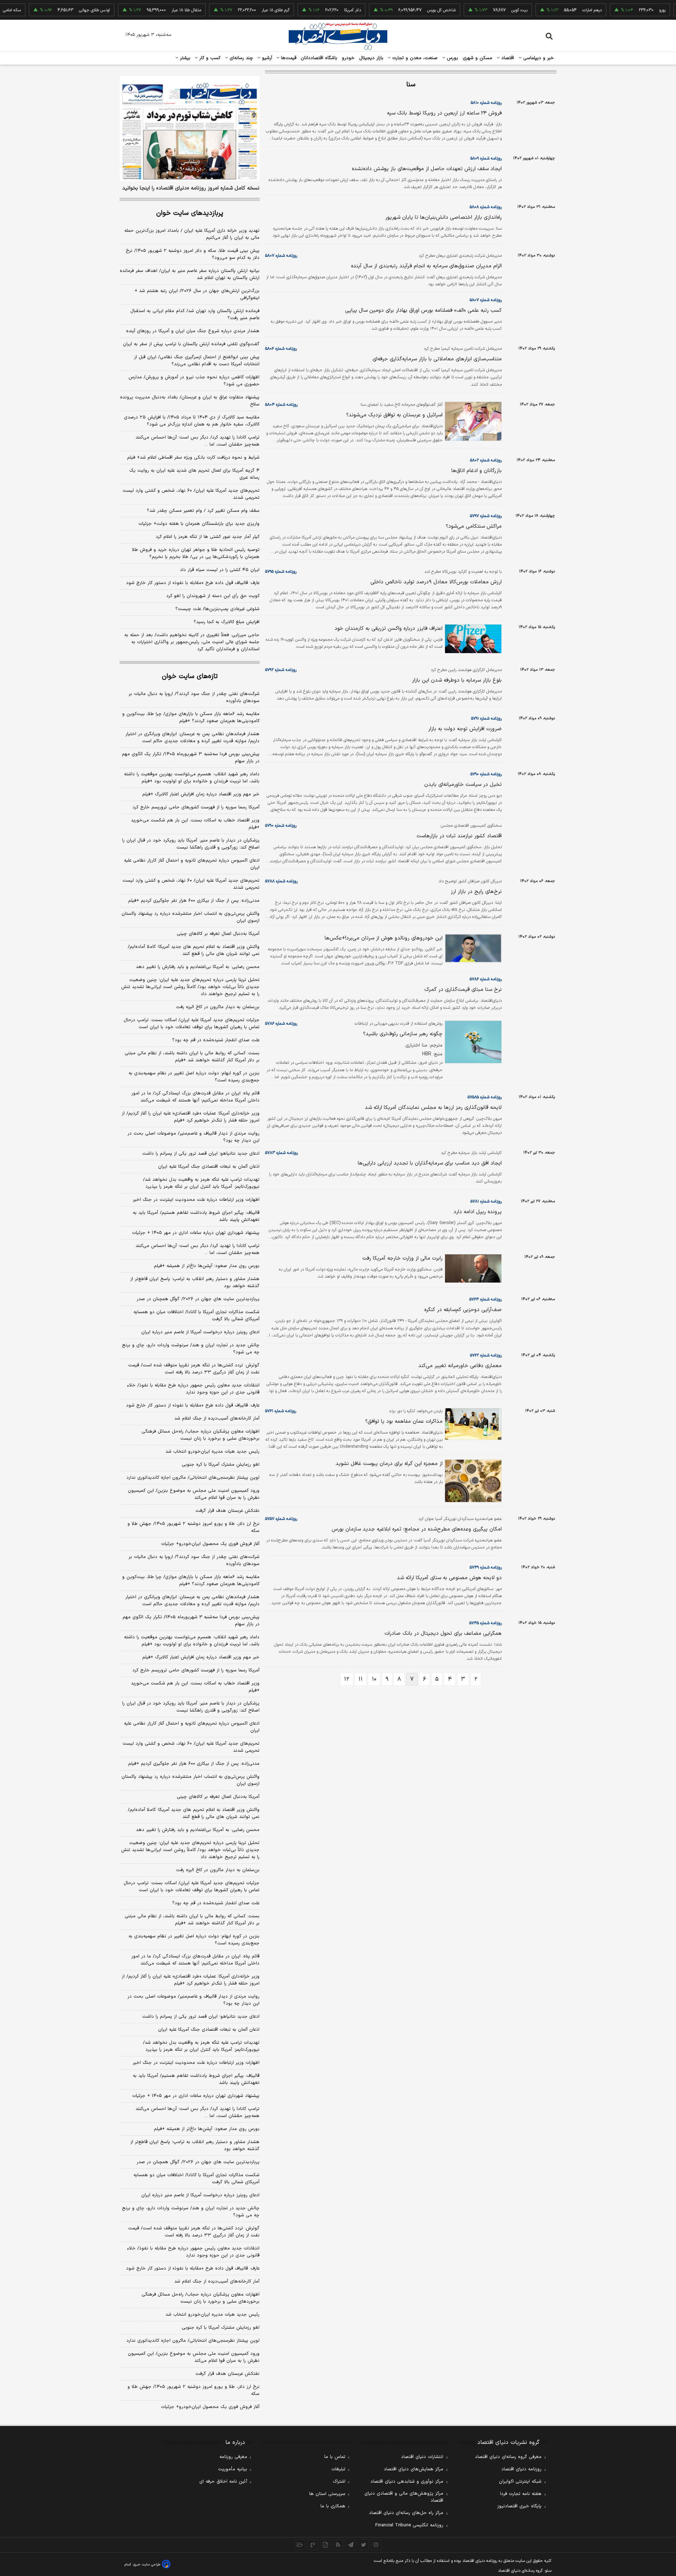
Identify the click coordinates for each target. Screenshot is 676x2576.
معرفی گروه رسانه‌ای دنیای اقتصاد (508, 2457)
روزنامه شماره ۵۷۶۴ (486, 1299)
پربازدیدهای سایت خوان (190, 213)
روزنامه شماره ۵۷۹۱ (486, 719)
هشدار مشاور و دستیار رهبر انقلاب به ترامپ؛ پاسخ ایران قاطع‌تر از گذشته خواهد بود (195, 1283)
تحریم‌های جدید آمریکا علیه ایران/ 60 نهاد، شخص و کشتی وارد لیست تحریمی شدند (191, 1747)
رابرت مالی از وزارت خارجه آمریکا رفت (402, 1258)
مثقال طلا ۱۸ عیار (150, 10)
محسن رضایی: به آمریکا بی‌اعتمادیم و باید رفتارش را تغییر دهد (198, 967)
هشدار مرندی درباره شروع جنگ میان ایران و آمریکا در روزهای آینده (193, 331)
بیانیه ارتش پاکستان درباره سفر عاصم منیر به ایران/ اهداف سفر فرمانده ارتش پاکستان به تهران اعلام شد (190, 274)
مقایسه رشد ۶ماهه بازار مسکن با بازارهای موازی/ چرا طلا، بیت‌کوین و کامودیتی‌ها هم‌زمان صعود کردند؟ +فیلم (191, 718)
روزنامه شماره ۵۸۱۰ (486, 103)
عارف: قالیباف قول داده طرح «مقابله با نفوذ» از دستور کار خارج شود (193, 583)
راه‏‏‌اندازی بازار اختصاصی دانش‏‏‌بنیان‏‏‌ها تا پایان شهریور (443, 218)
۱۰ (374, 1679)
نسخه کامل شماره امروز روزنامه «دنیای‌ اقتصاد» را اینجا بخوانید (191, 188)
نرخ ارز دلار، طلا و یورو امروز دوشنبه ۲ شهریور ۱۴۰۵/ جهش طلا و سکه (193, 1527)
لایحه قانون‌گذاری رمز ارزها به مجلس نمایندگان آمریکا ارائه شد (433, 1108)
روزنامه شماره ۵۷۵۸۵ (485, 1097)
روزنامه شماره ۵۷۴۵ (486, 1623)
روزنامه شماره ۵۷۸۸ (281, 881)
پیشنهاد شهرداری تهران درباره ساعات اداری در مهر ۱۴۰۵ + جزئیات (196, 1233)
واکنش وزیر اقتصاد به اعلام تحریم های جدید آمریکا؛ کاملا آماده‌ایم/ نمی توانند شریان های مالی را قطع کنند (194, 950)
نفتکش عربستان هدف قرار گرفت (227, 1511)
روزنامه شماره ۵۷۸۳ (281, 1153)
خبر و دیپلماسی (538, 58)
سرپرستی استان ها (327, 2494)
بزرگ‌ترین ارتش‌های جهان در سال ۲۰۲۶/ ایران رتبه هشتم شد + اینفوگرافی (197, 294)
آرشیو (266, 58)
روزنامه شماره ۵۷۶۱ (281, 1411)
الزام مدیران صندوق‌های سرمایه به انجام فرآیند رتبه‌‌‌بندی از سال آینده (426, 266)
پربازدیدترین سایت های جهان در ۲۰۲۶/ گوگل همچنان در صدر (198, 1299)
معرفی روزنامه (233, 2457)
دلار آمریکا (316, 10)
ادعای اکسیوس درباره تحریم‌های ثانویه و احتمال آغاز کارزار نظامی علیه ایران (192, 864)
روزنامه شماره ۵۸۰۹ (486, 159)
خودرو (348, 58)
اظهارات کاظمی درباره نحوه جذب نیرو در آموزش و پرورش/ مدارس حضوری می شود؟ (194, 381)
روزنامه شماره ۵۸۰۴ (281, 405)
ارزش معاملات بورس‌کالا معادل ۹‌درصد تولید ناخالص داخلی (436, 582)
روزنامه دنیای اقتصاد (521, 2469)
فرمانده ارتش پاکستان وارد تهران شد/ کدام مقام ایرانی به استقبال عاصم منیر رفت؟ (195, 315)
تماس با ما (335, 2457)
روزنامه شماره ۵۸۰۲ (486, 460)
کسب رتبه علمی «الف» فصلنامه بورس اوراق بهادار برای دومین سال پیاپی (423, 311)
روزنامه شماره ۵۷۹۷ (486, 516)
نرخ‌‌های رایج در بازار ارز (476, 892)
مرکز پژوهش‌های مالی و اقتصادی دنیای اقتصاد (404, 2497)
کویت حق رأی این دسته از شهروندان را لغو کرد (213, 596)
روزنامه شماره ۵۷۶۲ (486, 1355)
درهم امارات (556, 10)
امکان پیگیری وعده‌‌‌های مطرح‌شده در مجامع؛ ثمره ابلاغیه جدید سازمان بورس (417, 1529)
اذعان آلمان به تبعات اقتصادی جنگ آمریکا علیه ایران (209, 1167)
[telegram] (351, 2545)
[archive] (300, 2545)
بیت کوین (483, 10)
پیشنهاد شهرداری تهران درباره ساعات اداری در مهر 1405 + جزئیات (196, 2096)
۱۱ (361, 1679)
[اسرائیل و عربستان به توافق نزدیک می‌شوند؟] (472, 421)
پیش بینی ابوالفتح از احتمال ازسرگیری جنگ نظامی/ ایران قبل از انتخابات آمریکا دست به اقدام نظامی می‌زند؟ (197, 361)
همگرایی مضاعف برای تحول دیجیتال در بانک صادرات (443, 1634)
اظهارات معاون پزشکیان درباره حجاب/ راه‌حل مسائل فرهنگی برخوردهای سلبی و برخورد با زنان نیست (201, 1435)
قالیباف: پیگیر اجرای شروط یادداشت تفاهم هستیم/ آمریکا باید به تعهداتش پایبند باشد (196, 1216)
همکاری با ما (333, 2506)
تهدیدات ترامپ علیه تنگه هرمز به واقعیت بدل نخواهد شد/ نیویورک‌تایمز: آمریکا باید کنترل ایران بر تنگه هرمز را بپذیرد (201, 1183)
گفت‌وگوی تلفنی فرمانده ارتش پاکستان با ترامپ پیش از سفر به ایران (191, 344)
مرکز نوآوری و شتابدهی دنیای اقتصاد (407, 2482)
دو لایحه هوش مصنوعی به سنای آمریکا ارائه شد (449, 1578)
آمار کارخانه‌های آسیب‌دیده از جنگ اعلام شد (217, 1419)
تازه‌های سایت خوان (190, 676)
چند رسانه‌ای (240, 58)
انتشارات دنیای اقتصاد (422, 2457)
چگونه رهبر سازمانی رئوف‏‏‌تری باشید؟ (403, 1034)
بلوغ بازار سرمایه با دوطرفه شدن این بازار (457, 680)
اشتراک (339, 2482)
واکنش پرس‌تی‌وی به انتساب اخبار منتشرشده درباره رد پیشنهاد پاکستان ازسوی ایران (190, 917)
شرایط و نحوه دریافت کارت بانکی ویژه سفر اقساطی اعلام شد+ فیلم (193, 458)
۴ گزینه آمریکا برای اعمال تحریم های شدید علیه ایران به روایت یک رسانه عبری (194, 474)
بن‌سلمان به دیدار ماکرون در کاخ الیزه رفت (218, 1007)
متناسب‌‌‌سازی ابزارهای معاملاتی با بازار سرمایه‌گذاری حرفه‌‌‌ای (437, 359)
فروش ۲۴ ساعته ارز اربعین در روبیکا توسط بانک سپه (444, 113)
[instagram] (376, 2545)
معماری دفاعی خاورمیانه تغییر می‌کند (460, 1366)
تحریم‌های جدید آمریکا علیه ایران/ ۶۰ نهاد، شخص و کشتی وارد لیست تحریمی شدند (191, 494)
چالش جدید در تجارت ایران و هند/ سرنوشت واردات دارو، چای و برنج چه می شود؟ (191, 1349)
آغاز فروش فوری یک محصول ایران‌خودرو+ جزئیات (210, 1544)
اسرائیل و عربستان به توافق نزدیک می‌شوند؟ (394, 415)
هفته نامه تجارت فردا (521, 2494)
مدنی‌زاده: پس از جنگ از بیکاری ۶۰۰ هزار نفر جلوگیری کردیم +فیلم (194, 901)
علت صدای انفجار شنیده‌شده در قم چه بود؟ (216, 1040)
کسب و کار (209, 58)
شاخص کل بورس (405, 10)
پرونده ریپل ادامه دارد (478, 1212)
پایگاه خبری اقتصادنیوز (519, 2506)
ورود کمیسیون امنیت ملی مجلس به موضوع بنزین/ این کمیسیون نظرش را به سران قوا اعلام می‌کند (194, 1494)
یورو (626, 10)
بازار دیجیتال (371, 58)
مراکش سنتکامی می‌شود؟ (474, 526)
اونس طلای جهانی (58, 10)
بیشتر (184, 58)
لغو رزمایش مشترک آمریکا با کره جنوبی (221, 1465)
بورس (452, 58)
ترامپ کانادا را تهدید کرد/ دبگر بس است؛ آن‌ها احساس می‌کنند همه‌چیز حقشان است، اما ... (198, 441)
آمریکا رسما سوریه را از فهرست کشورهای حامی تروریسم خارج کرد (196, 807)
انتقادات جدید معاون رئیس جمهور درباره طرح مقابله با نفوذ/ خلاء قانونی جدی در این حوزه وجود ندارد (193, 1389)
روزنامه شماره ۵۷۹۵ (281, 572)
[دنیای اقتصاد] (338, 36)
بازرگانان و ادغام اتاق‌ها (477, 471)
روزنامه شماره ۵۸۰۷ (281, 256)
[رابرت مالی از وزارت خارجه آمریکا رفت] (472, 1268)
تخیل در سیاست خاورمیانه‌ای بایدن (463, 785)
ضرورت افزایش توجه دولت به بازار (465, 729)
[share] (325, 2545)
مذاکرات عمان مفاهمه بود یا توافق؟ (404, 1422)
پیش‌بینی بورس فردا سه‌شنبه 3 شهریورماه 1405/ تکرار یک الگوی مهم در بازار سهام (191, 1621)
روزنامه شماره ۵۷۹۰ (486, 774)
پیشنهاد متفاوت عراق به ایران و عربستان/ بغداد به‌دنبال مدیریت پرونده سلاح (190, 401)
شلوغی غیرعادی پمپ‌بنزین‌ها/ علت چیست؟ (217, 609)
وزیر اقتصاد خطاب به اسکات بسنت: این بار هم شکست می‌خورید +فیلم (195, 824)
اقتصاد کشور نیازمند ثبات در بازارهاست (459, 836)
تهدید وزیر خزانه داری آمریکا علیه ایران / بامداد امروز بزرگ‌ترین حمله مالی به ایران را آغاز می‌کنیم (192, 234)
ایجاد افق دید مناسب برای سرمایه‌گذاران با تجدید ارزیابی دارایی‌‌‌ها (430, 1163)
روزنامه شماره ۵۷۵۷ (281, 1519)
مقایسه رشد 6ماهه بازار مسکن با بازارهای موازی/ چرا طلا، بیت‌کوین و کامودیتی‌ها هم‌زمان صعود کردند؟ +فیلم (191, 1581)
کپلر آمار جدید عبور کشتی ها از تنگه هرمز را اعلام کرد (208, 537)
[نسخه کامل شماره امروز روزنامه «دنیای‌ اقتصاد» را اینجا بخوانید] (190, 129)
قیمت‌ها (288, 58)
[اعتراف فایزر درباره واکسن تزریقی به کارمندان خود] (472, 639)
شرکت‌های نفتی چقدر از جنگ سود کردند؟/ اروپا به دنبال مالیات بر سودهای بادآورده (194, 697)
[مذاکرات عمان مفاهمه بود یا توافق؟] (472, 1424)
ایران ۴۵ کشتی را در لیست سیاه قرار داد (220, 570)
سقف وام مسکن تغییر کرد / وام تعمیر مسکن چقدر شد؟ (203, 511)
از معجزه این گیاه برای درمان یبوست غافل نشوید (389, 1464)
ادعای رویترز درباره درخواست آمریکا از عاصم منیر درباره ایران (200, 1332)
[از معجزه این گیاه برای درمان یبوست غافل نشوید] (472, 1481)
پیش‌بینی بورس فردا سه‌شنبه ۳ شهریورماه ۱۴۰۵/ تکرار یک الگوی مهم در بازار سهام (191, 758)
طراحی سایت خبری (147, 2565)
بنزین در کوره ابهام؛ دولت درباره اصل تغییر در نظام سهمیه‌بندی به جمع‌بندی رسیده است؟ (194, 1077)
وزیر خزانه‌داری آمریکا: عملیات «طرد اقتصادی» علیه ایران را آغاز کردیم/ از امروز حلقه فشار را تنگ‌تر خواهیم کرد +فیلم (191, 1117)
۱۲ (347, 1679)
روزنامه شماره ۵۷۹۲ (281, 670)
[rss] (338, 2545)
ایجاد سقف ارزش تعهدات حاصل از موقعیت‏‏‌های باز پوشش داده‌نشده (427, 169)
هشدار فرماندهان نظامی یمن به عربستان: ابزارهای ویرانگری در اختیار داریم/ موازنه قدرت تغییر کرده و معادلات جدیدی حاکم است (192, 738)
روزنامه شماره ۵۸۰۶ (281, 349)
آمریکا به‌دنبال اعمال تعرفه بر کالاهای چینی (218, 934)
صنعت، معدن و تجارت (414, 58)
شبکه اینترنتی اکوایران (520, 2482)
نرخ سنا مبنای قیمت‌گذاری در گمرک (463, 990)
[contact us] (313, 2545)
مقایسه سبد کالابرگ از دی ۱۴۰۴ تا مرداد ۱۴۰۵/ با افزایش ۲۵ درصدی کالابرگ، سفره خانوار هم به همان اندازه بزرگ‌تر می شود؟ (192, 421)
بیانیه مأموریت (233, 2469)
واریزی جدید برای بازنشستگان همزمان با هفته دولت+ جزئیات (199, 524)
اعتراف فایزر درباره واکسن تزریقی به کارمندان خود (389, 629)
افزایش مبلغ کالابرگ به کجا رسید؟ (227, 622)
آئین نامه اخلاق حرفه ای (223, 2482)
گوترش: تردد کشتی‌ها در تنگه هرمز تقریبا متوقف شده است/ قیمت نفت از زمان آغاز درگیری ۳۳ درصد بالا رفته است (194, 1369)
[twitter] (363, 2545)
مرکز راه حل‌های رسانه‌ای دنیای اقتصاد (406, 2513)
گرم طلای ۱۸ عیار (239, 10)
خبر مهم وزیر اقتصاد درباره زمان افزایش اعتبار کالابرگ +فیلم (201, 794)
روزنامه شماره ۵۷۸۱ (486, 1202)
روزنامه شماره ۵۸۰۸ (486, 207)
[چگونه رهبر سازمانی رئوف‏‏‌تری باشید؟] (472, 1042)
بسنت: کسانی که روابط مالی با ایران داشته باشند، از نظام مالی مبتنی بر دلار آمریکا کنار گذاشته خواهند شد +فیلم (192, 1057)
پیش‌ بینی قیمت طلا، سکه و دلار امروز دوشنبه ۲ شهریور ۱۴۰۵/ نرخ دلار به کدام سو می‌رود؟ (193, 254)
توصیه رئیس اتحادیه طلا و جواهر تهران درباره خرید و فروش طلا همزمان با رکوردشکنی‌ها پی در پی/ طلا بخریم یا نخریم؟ (196, 553)
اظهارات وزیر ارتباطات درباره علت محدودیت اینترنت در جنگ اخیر (196, 1200)
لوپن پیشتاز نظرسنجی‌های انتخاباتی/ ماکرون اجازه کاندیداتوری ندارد (193, 1478)
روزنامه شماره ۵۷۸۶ (486, 979)
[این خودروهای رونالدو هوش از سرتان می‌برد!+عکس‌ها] (472, 948)
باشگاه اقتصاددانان (319, 58)
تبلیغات (338, 2469)
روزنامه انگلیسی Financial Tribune (409, 2525)
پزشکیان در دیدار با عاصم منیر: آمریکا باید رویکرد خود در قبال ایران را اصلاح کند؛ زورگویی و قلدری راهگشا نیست (191, 844)
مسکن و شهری (478, 58)
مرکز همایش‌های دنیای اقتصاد (414, 2469)
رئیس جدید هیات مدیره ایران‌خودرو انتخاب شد (212, 1452)
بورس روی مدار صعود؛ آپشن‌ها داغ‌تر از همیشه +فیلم (207, 1266)
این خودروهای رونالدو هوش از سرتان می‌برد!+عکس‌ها (384, 938)
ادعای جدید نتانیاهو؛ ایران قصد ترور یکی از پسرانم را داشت (201, 1154)
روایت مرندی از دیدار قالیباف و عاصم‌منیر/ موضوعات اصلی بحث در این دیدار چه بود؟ (193, 1137)
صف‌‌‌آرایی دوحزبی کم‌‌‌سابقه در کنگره (463, 1310)
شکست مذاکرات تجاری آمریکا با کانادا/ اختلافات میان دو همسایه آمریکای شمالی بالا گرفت (196, 1316)
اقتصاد (507, 58)
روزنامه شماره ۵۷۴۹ (486, 1568)
